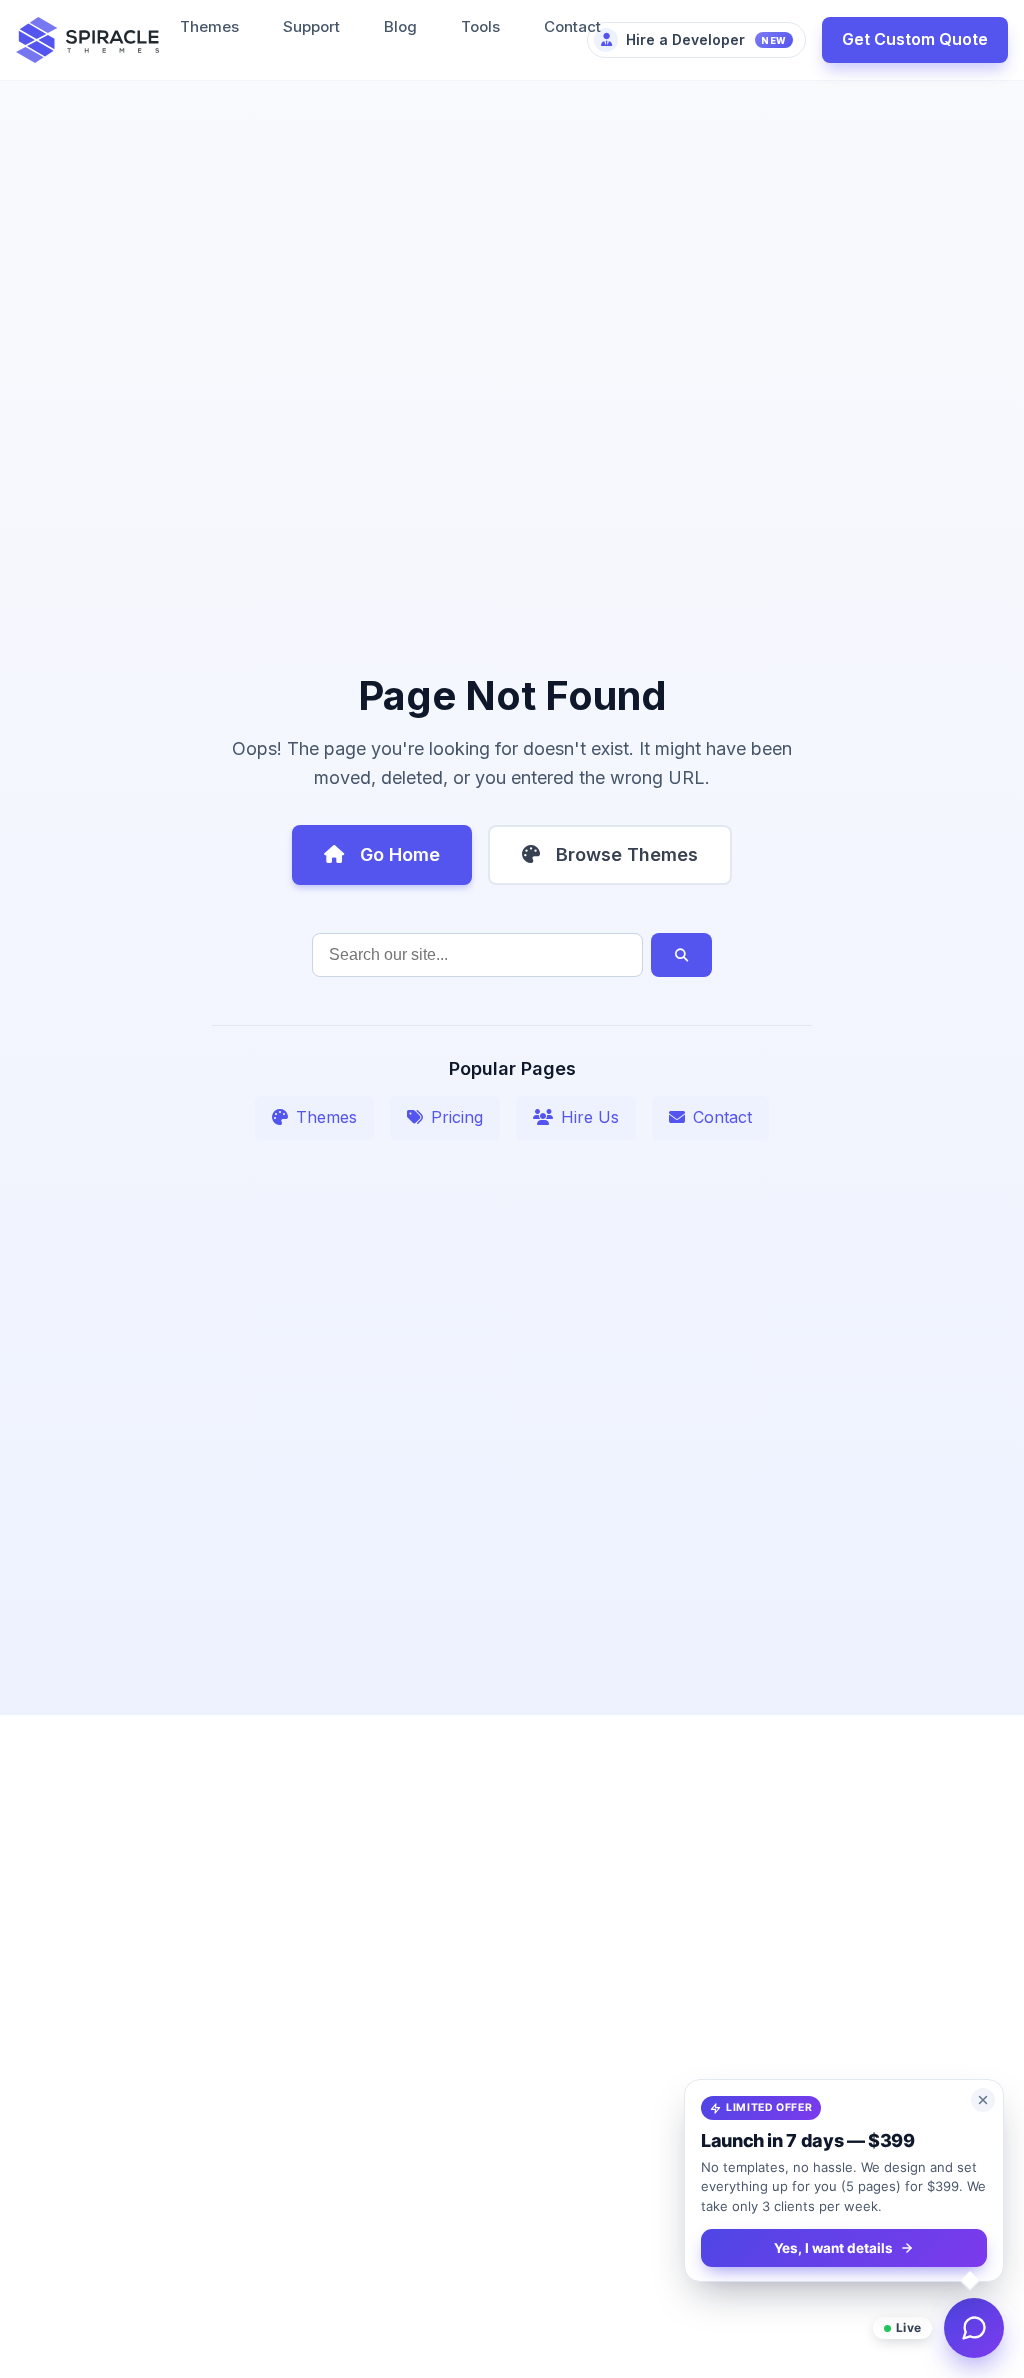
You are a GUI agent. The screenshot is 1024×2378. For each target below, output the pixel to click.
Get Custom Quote (915, 39)
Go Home (400, 854)
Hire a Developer (706, 39)
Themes (209, 26)
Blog (400, 26)
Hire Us (590, 1117)
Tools (480, 26)
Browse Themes (627, 854)
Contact (572, 26)
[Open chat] (974, 2328)
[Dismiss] (983, 2100)
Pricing (457, 1117)
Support (311, 26)
